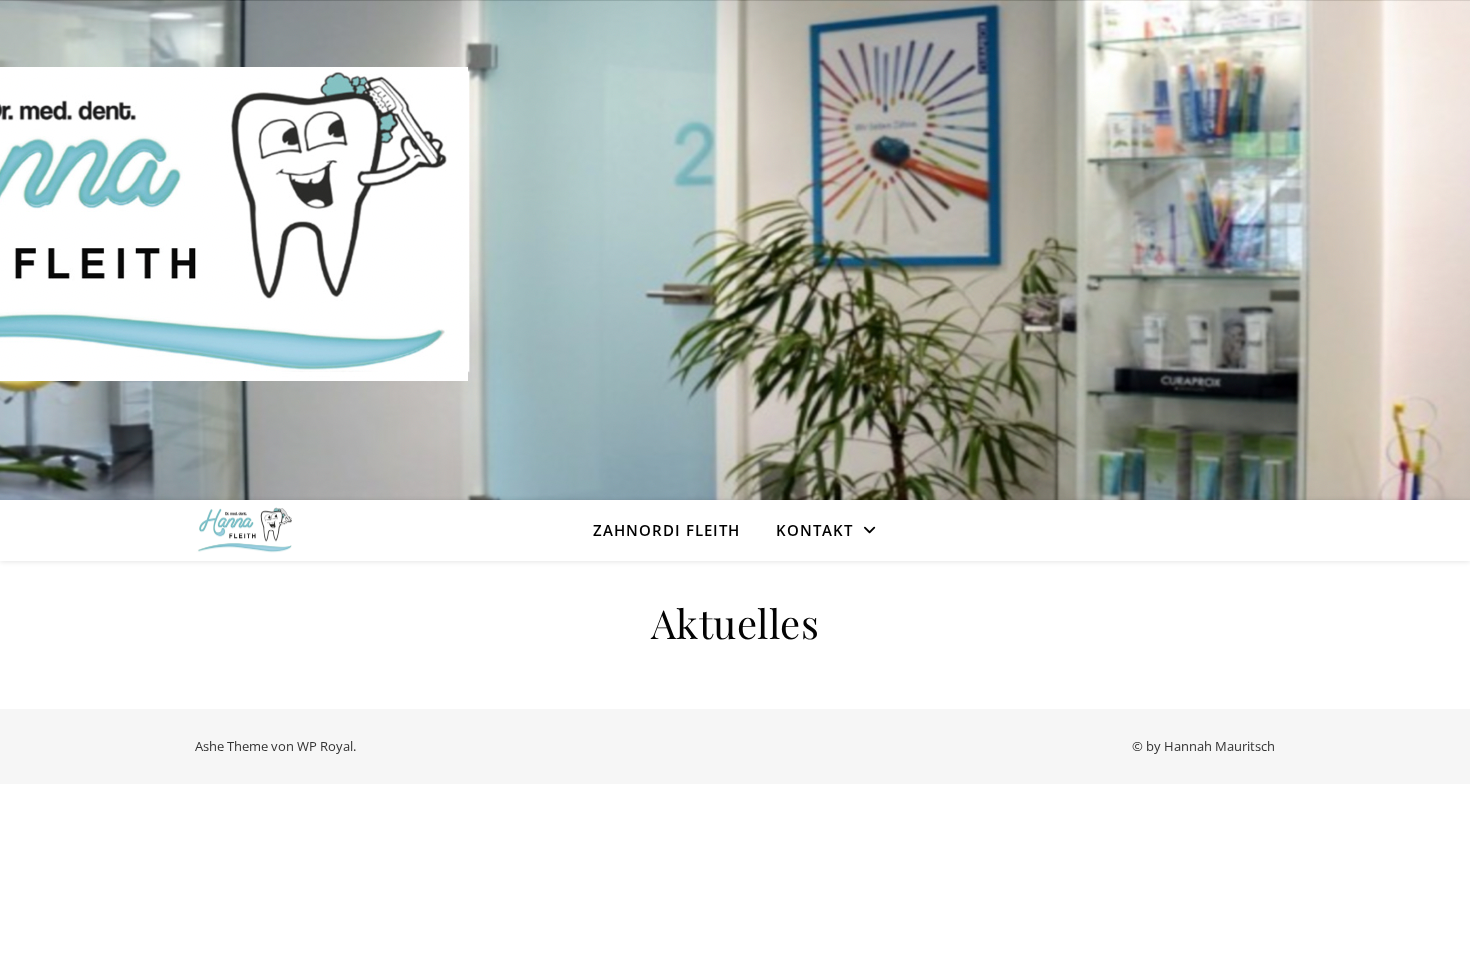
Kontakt (814, 530)
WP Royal (325, 746)
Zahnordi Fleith (666, 530)
